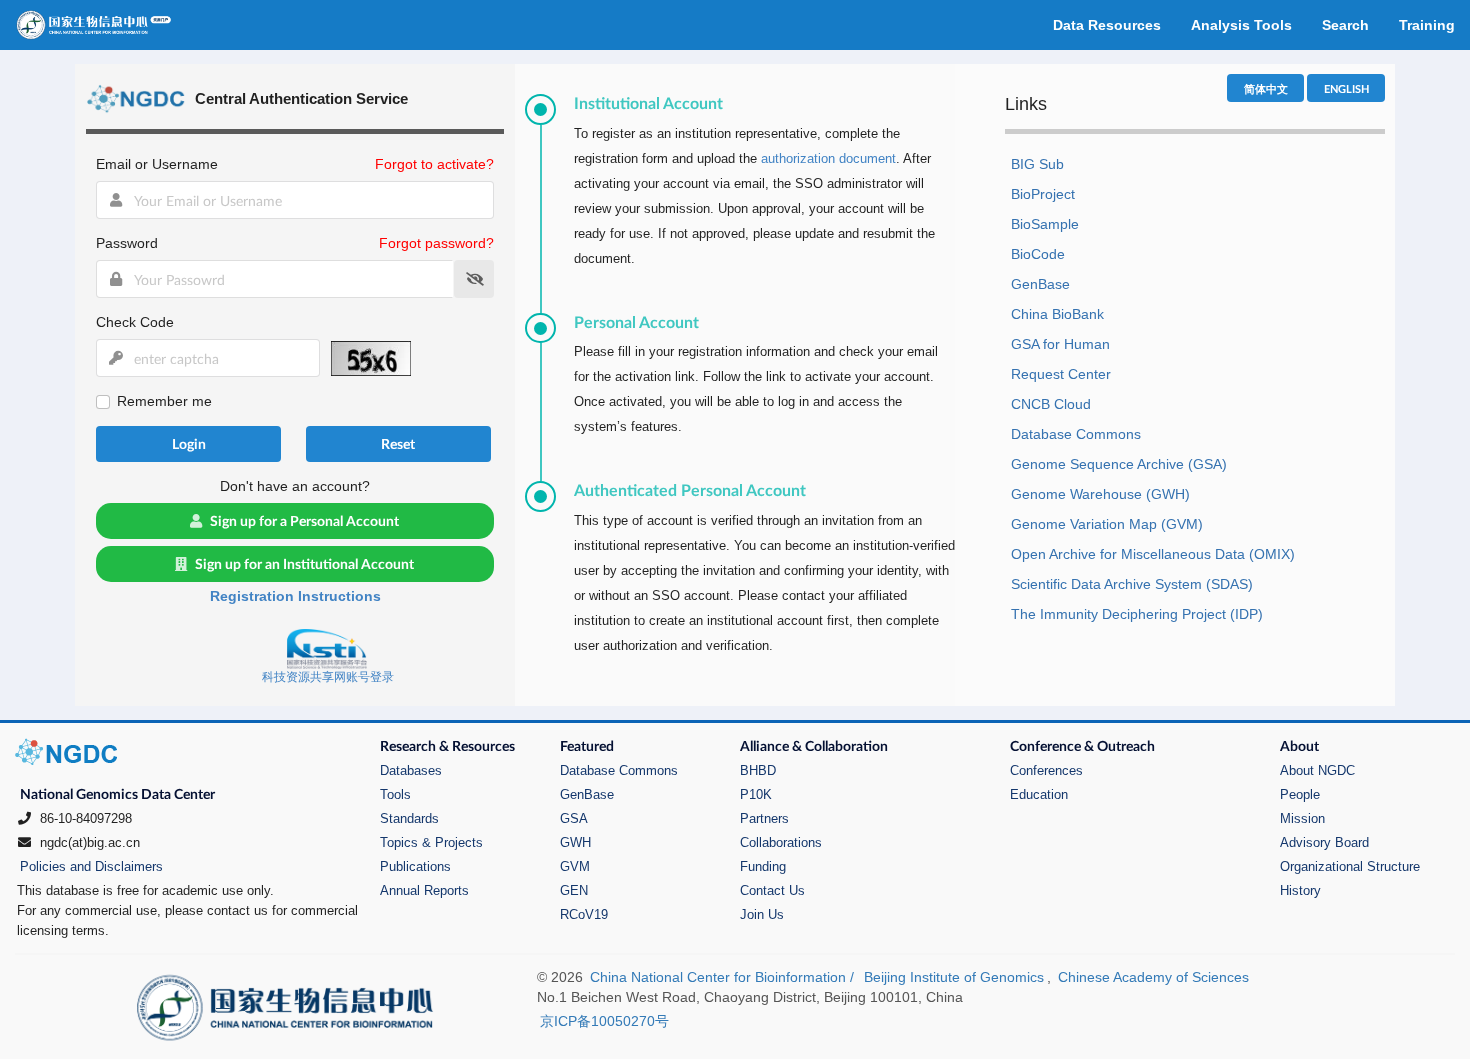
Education (1039, 794)
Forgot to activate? (434, 164)
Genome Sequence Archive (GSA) (1119, 464)
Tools (395, 794)
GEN (574, 890)
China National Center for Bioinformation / (724, 977)
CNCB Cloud (1051, 404)
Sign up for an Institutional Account (304, 563)
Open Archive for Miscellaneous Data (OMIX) (1153, 554)
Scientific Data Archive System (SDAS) (1132, 584)
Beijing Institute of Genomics (954, 977)
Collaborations (781, 842)
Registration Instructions (295, 596)
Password (127, 243)
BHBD (758, 770)
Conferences (1046, 770)
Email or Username (157, 164)
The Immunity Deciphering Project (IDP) (1137, 614)
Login (189, 443)
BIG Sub (1037, 164)
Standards (409, 818)
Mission (1302, 818)
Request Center (1061, 374)
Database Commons (1076, 434)
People (1300, 794)
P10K (756, 794)
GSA (574, 818)
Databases (411, 770)
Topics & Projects (431, 842)
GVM (575, 866)
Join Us (762, 914)
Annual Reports (424, 890)
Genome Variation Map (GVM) (1107, 524)
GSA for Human (1060, 344)
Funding (763, 866)
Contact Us (772, 890)
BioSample (1045, 224)
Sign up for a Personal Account (304, 520)
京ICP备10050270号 (604, 1021)
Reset (398, 443)
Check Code (135, 322)
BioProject (1043, 194)
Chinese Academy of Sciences (1153, 977)
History (1300, 890)
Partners (764, 818)
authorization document (828, 158)
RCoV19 (584, 914)
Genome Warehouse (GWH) (1100, 494)
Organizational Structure (1350, 866)
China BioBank (1057, 314)
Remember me (164, 401)
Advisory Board (1324, 842)
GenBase (1040, 284)
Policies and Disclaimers (91, 866)
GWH (575, 842)
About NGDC (1317, 770)
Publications (415, 866)
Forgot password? (436, 243)
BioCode (1038, 254)
